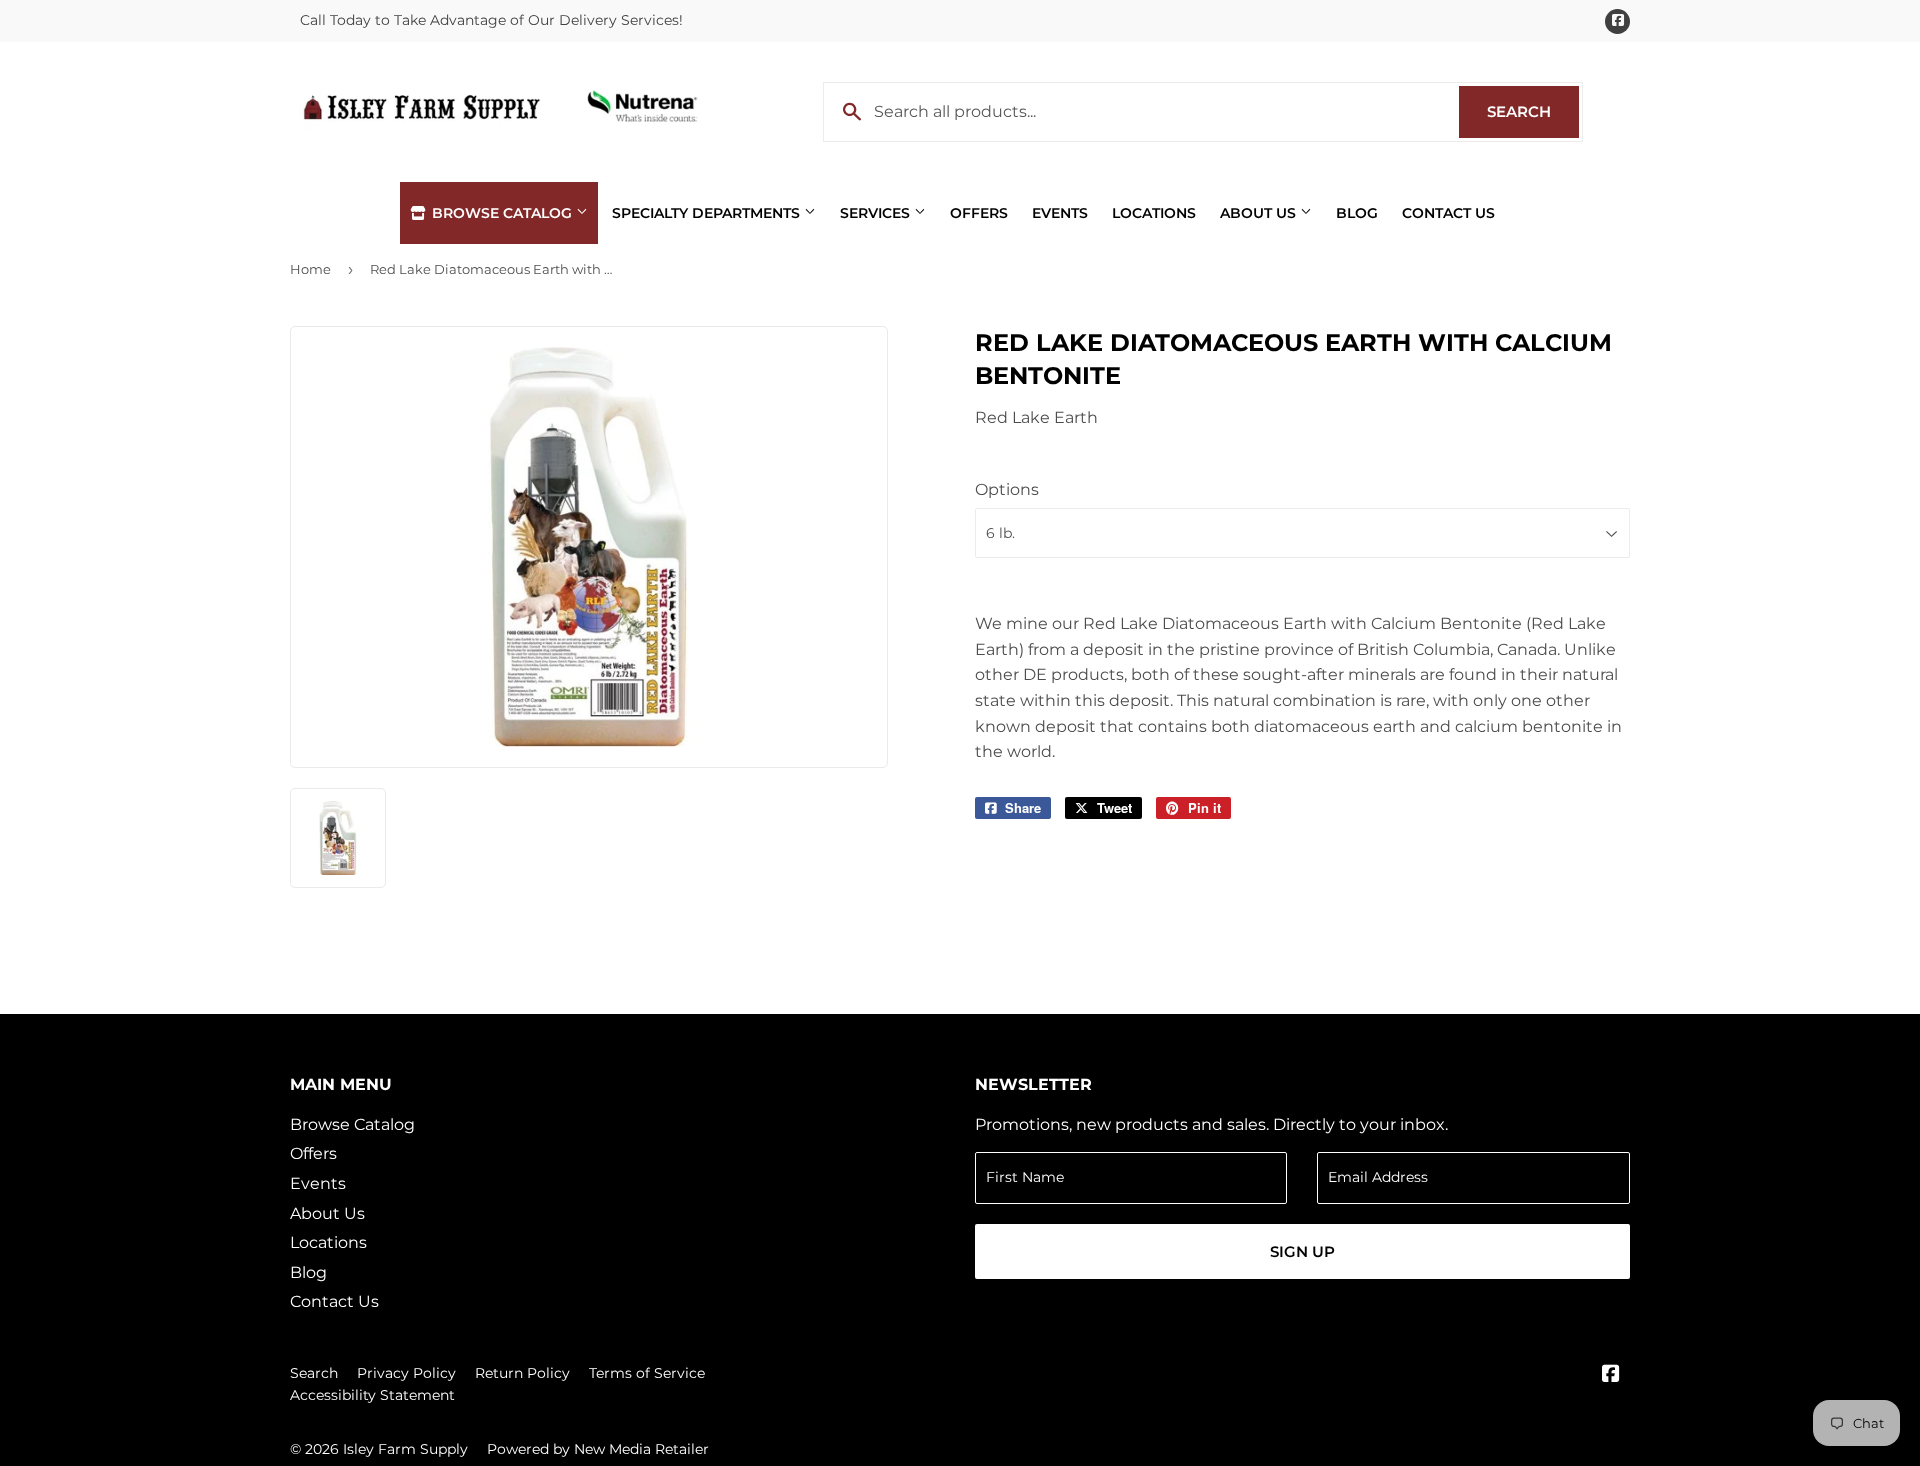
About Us (1260, 213)
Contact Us (1448, 213)
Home (310, 269)
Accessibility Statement (372, 1395)
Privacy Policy (406, 1373)
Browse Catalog (502, 213)
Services (877, 213)
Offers (979, 213)
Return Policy (522, 1373)
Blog (1357, 213)
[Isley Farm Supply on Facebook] (1611, 1375)
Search (1533, 111)
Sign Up (1302, 1251)
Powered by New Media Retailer (598, 1449)
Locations (1154, 213)
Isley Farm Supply (405, 1449)
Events (1060, 213)
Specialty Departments (708, 213)
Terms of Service (647, 1373)
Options (1007, 489)
